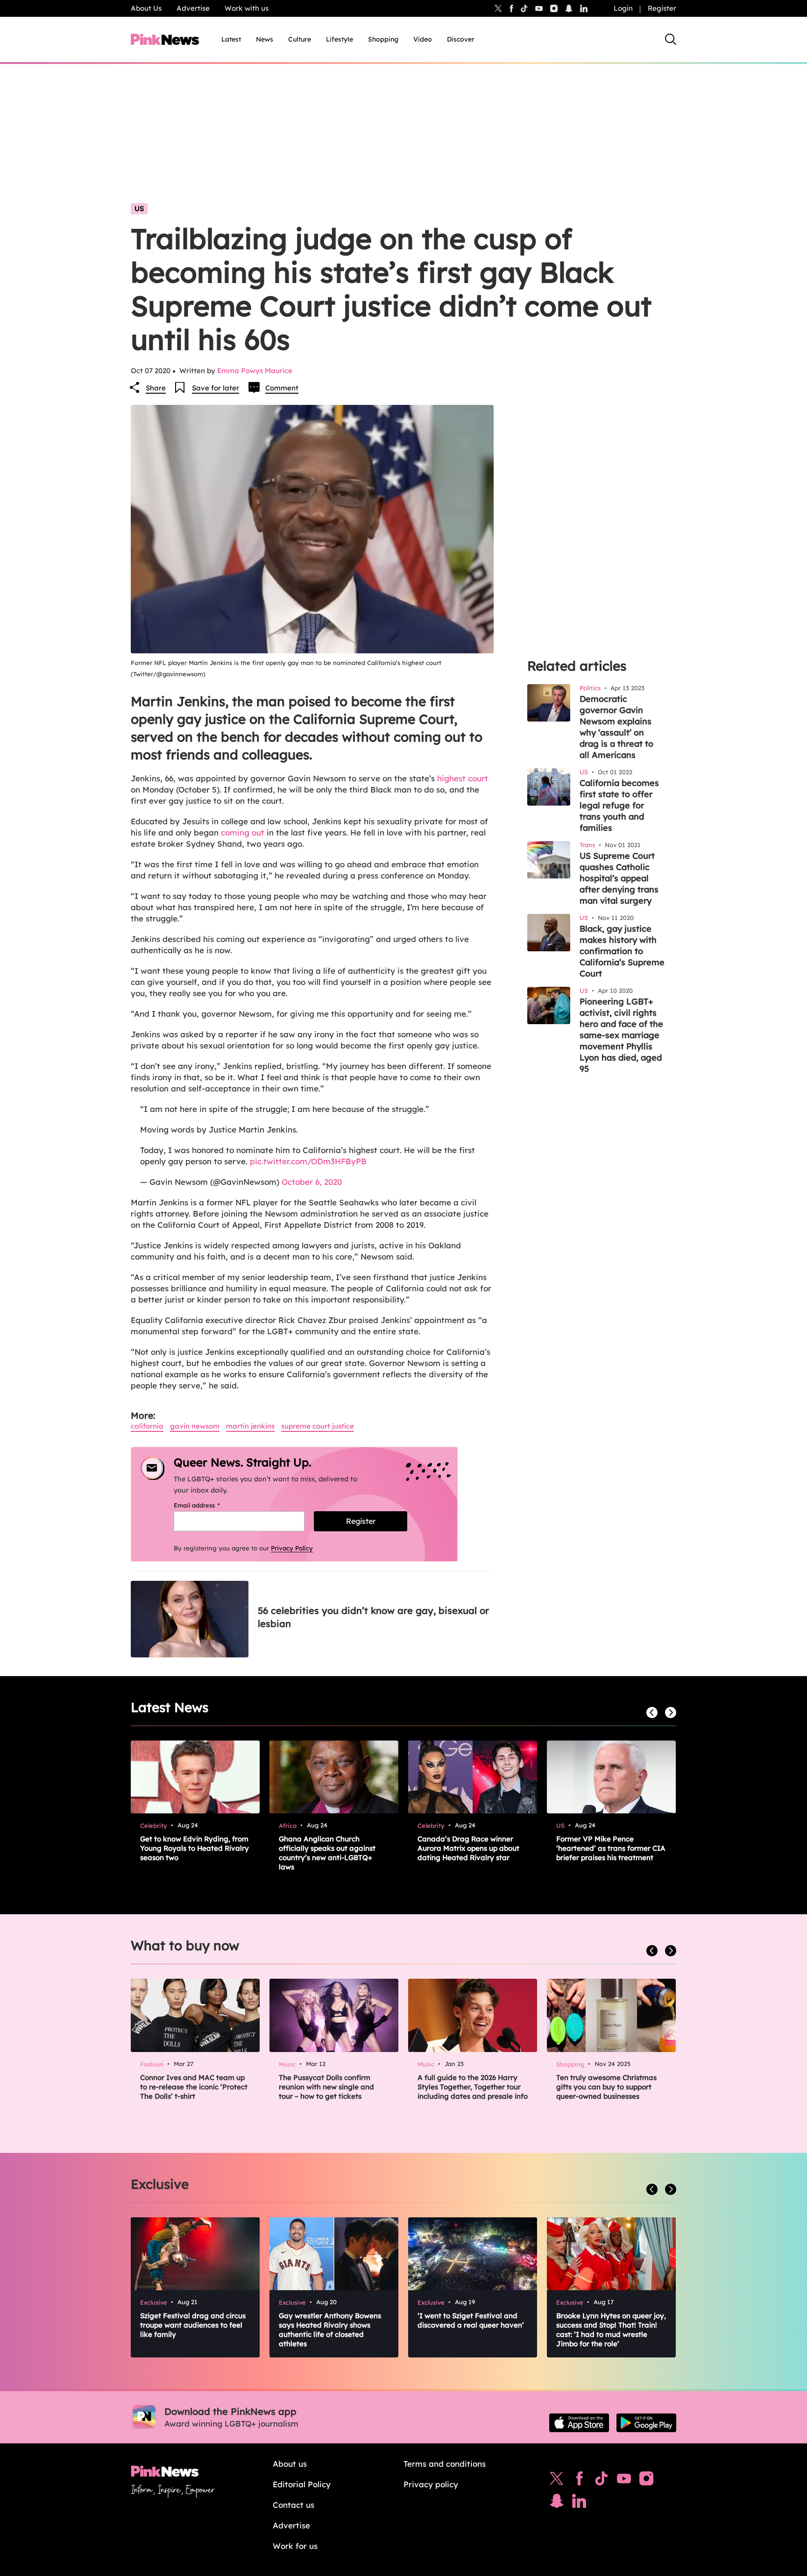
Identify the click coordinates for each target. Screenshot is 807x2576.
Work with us (247, 8)
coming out (243, 832)
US (139, 209)
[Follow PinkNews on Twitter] (557, 2481)
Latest (231, 39)
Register (662, 8)
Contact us (294, 2505)
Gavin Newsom (195, 1426)
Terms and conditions (445, 2464)
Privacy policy (431, 2484)
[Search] (671, 39)
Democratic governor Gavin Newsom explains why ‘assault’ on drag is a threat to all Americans (616, 727)
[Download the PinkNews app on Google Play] (646, 2423)
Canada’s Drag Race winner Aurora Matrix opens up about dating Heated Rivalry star (468, 1848)
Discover (461, 39)
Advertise (193, 8)
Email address (209, 1505)
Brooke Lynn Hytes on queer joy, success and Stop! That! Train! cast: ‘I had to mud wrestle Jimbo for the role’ (611, 2330)
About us (290, 2464)
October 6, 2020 (312, 1182)
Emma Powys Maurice (255, 371)
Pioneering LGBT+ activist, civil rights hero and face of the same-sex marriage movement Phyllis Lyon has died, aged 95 (621, 1035)
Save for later (216, 388)
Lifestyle (340, 39)
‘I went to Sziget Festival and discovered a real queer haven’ (471, 2320)
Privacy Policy (292, 1548)
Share (156, 388)
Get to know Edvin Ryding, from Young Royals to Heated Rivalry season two (195, 1848)
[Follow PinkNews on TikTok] (602, 2481)
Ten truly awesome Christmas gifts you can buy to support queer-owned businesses (606, 2087)
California (147, 1426)
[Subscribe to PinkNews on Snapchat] (557, 2503)
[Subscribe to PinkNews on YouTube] (624, 2481)
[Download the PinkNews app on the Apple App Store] (579, 2423)
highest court (463, 778)
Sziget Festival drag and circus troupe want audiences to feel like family (193, 2325)
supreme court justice (318, 1426)
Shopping (383, 39)
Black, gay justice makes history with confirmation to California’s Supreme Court (622, 951)
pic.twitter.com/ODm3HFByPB (308, 1161)
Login (623, 8)
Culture (300, 39)
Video (423, 39)
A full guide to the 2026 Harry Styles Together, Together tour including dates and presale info (473, 2087)
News (265, 39)
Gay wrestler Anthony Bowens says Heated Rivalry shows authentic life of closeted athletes (330, 2330)
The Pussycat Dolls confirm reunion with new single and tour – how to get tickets (326, 2087)
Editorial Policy (302, 2484)
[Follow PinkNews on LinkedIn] (584, 8)
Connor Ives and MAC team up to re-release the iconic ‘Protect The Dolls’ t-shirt (194, 2087)
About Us (146, 8)
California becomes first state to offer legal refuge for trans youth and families (619, 805)
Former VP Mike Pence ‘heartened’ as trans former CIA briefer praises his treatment (611, 1848)
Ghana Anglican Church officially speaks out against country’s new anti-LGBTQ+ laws (327, 1853)
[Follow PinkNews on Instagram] (646, 2481)
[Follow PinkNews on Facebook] (579, 2481)
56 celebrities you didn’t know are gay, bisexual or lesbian (373, 1617)
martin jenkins (250, 1426)
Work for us (295, 2546)
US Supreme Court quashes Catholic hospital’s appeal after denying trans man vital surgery (619, 878)
